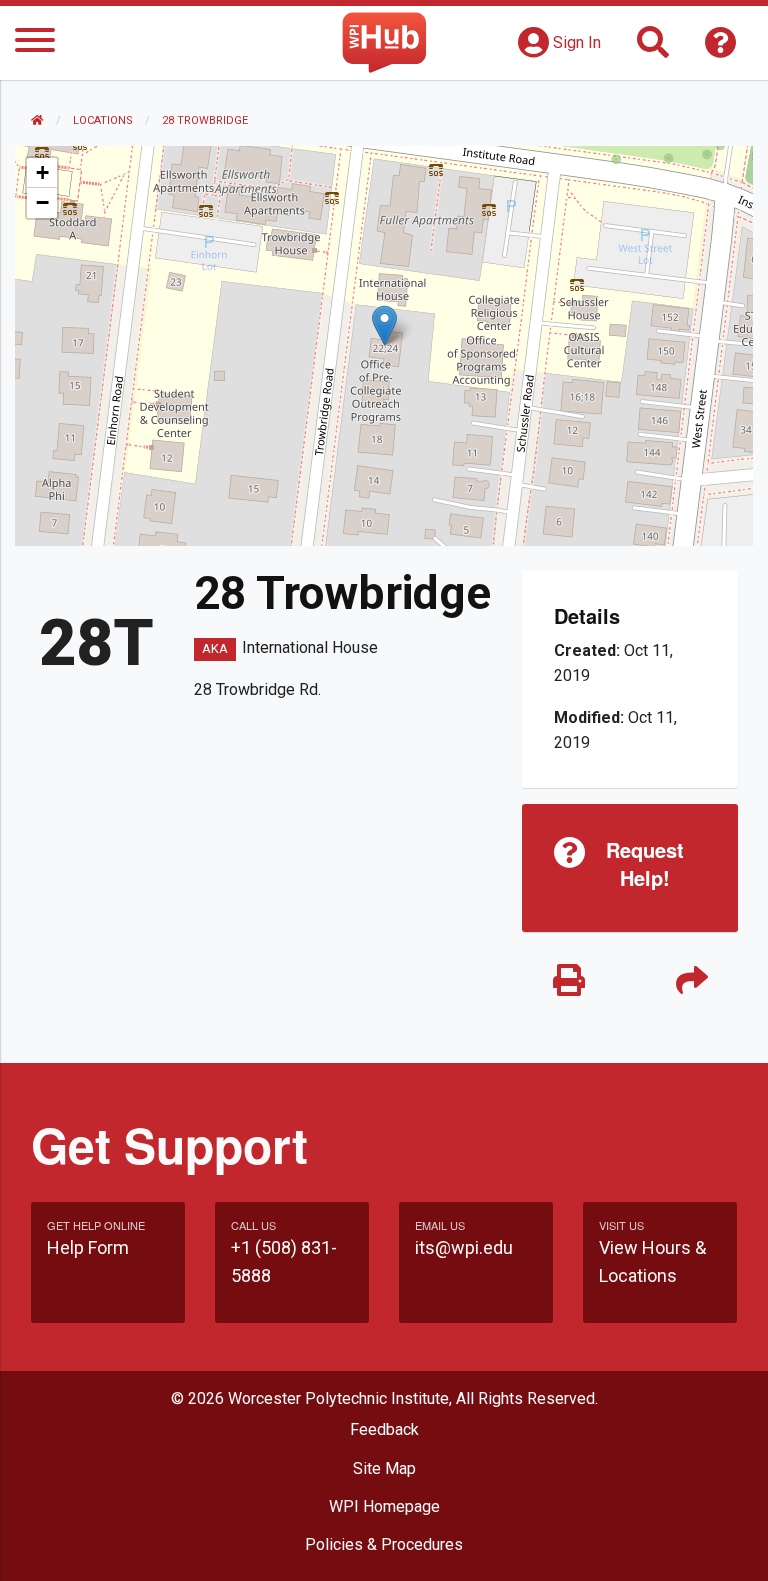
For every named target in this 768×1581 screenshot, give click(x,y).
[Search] (653, 48)
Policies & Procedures (384, 1544)
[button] (384, 325)
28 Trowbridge (205, 120)
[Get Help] (721, 48)
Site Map (384, 1468)
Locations (103, 120)
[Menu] (35, 43)
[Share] (691, 981)
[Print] (568, 981)
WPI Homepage (384, 1506)
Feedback (384, 1429)
